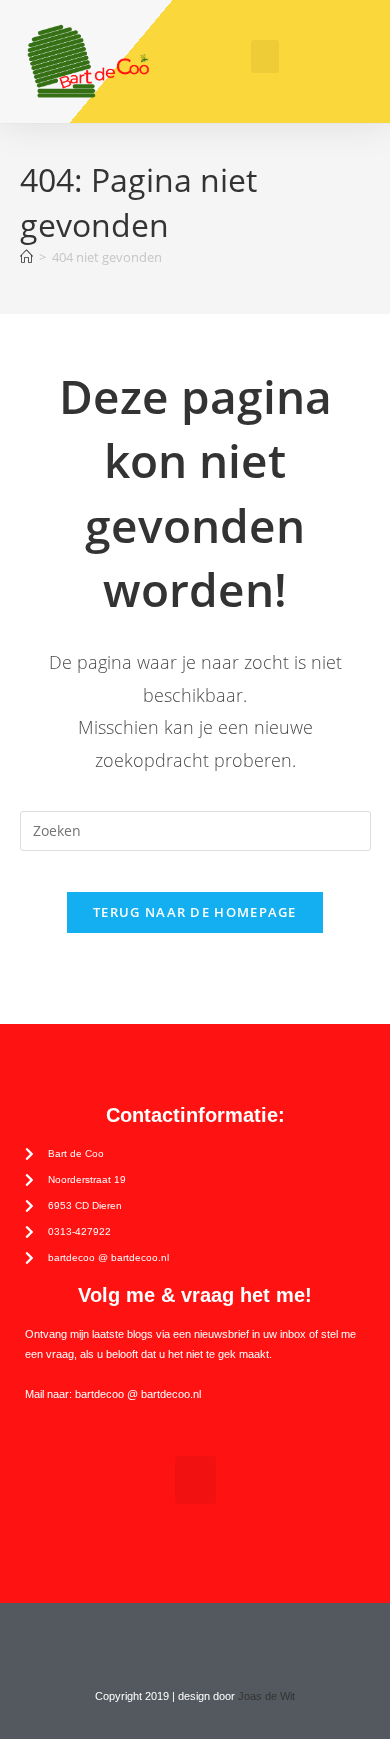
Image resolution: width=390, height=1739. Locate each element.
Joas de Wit (266, 1696)
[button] (265, 56)
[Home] (26, 257)
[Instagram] (214, 1641)
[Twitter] (176, 1641)
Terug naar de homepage (195, 912)
